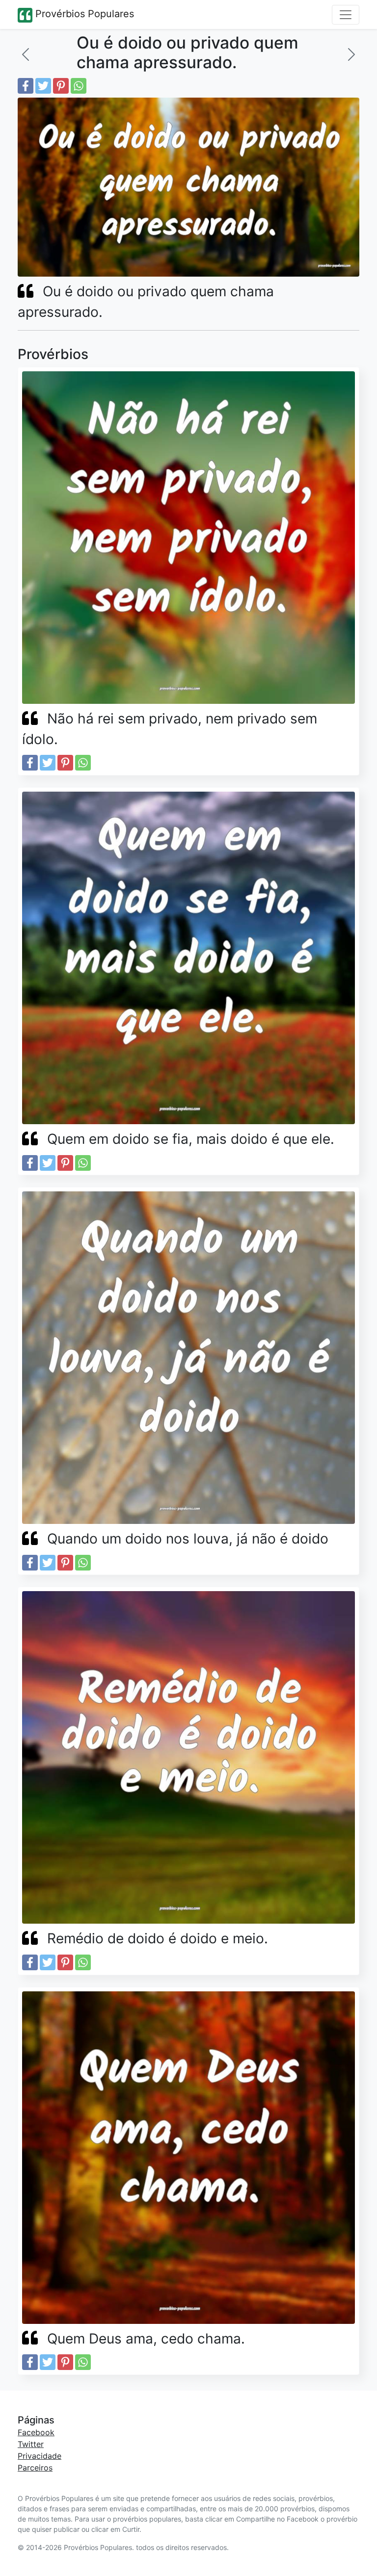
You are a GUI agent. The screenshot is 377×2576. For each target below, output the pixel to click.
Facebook (36, 2432)
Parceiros (35, 2468)
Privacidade (40, 2456)
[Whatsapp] (79, 86)
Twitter (31, 2444)
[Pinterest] (61, 86)
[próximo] (351, 54)
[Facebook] (26, 86)
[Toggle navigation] (346, 15)
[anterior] (26, 54)
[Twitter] (43, 86)
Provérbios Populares (83, 14)
